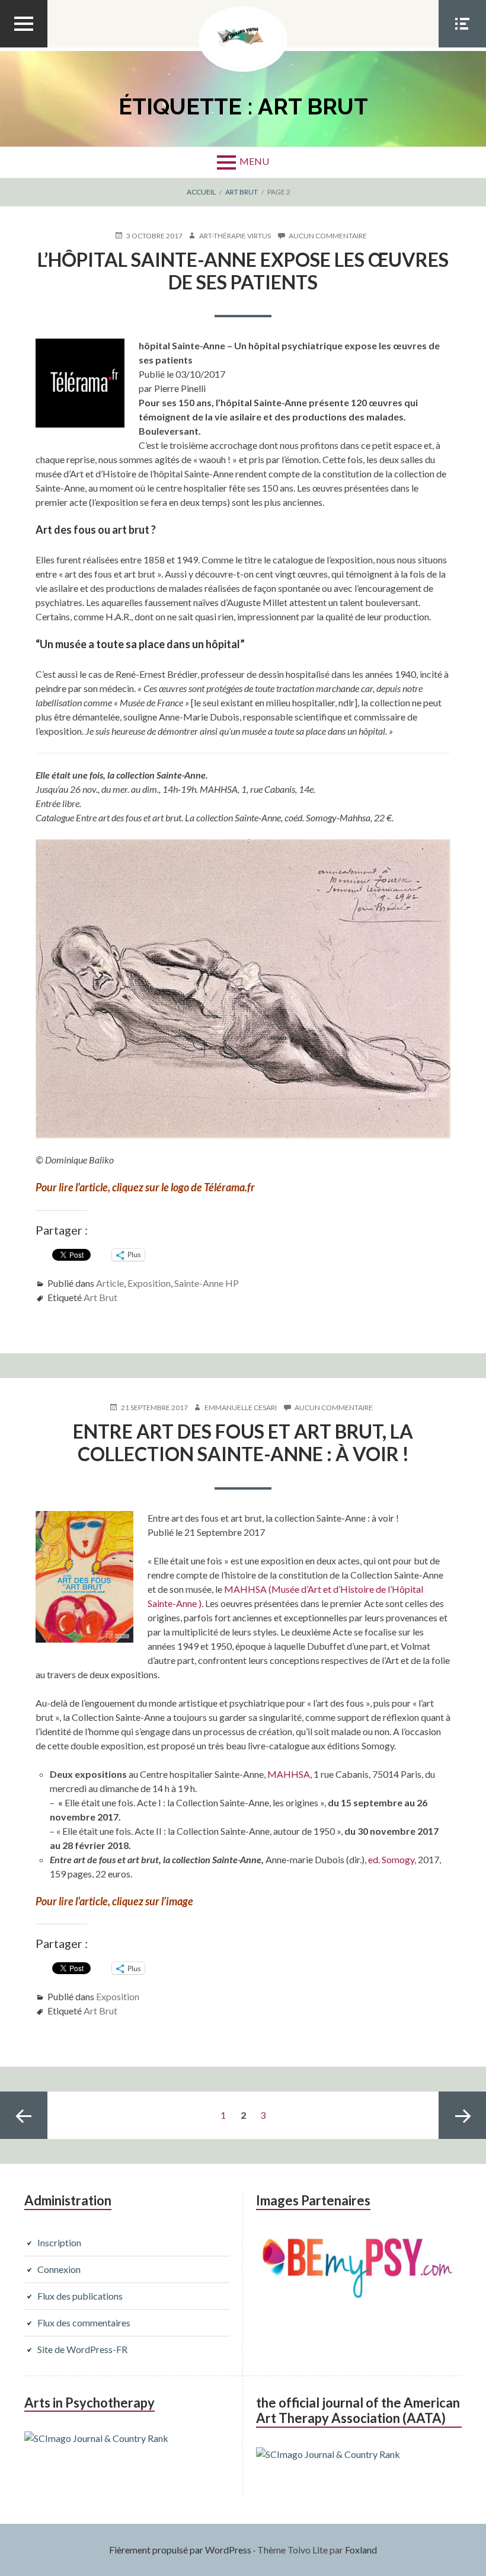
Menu (254, 161)
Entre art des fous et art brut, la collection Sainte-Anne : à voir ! (243, 1442)
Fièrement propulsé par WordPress (180, 2550)
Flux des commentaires (84, 2322)
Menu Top (24, 47)
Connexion (59, 2269)
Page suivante (462, 2115)
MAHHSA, (290, 1774)
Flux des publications (80, 2296)
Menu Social (462, 47)
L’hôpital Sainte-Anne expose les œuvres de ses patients (243, 271)
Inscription (59, 2242)
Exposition (149, 1283)
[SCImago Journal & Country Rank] (96, 2438)
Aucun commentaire (328, 236)
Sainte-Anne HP (207, 1283)
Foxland (361, 2550)
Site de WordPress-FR (82, 2349)
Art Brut (100, 1297)
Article (110, 1283)
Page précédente (24, 2115)
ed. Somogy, (392, 1859)
